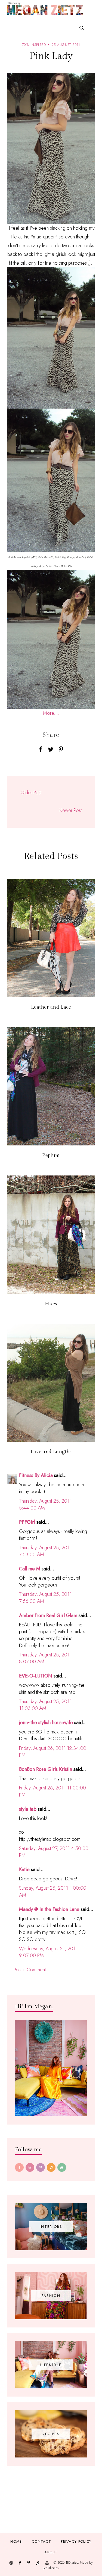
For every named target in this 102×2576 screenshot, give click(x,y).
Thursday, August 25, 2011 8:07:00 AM (45, 1658)
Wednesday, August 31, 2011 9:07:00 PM (48, 1952)
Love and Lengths (51, 1452)
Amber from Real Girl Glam (48, 1615)
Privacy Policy (76, 2541)
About (51, 2552)
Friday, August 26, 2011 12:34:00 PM (53, 1752)
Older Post (31, 793)
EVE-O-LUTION (36, 1676)
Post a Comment (30, 1970)
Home (16, 2541)
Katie (24, 1869)
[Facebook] (19, 2167)
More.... (51, 713)
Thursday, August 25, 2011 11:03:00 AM (45, 1705)
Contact (41, 2541)
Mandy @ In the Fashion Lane (49, 1909)
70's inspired (34, 45)
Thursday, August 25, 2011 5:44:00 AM (45, 1504)
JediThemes (51, 2568)
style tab (28, 1809)
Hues (51, 1304)
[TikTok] (51, 2167)
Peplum (51, 1155)
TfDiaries (72, 2563)
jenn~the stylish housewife (46, 1723)
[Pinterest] (41, 2167)
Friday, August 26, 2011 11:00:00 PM (52, 1791)
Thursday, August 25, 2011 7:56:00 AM (45, 1598)
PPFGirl (27, 1522)
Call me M (30, 1569)
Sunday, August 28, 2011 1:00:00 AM (53, 1891)
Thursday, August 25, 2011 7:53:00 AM (45, 1551)
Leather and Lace (51, 1007)
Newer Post (70, 810)
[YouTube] (62, 2167)
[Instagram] (30, 2167)
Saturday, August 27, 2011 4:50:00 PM (54, 1852)
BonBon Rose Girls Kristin (46, 1769)
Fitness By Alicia (36, 1475)
